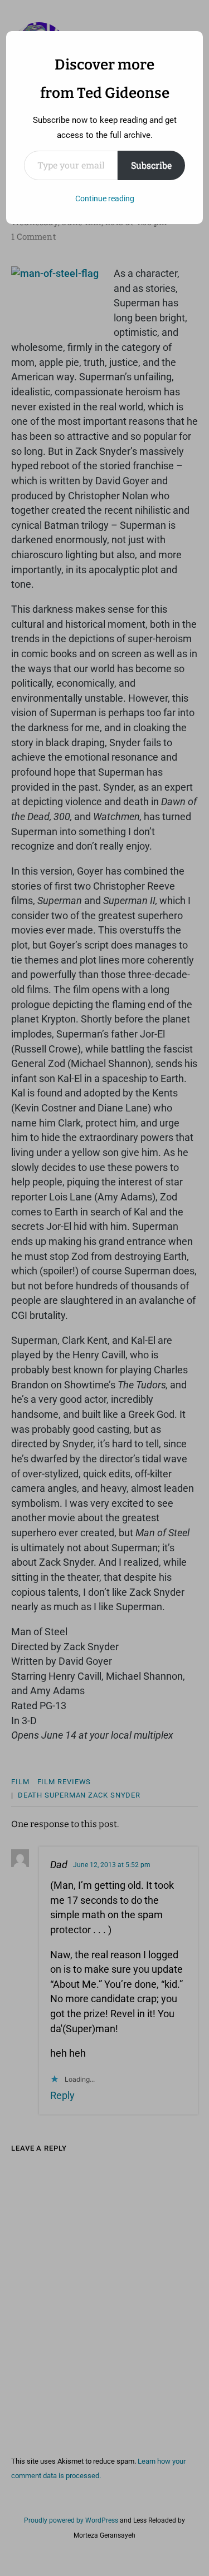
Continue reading (105, 198)
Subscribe (151, 165)
